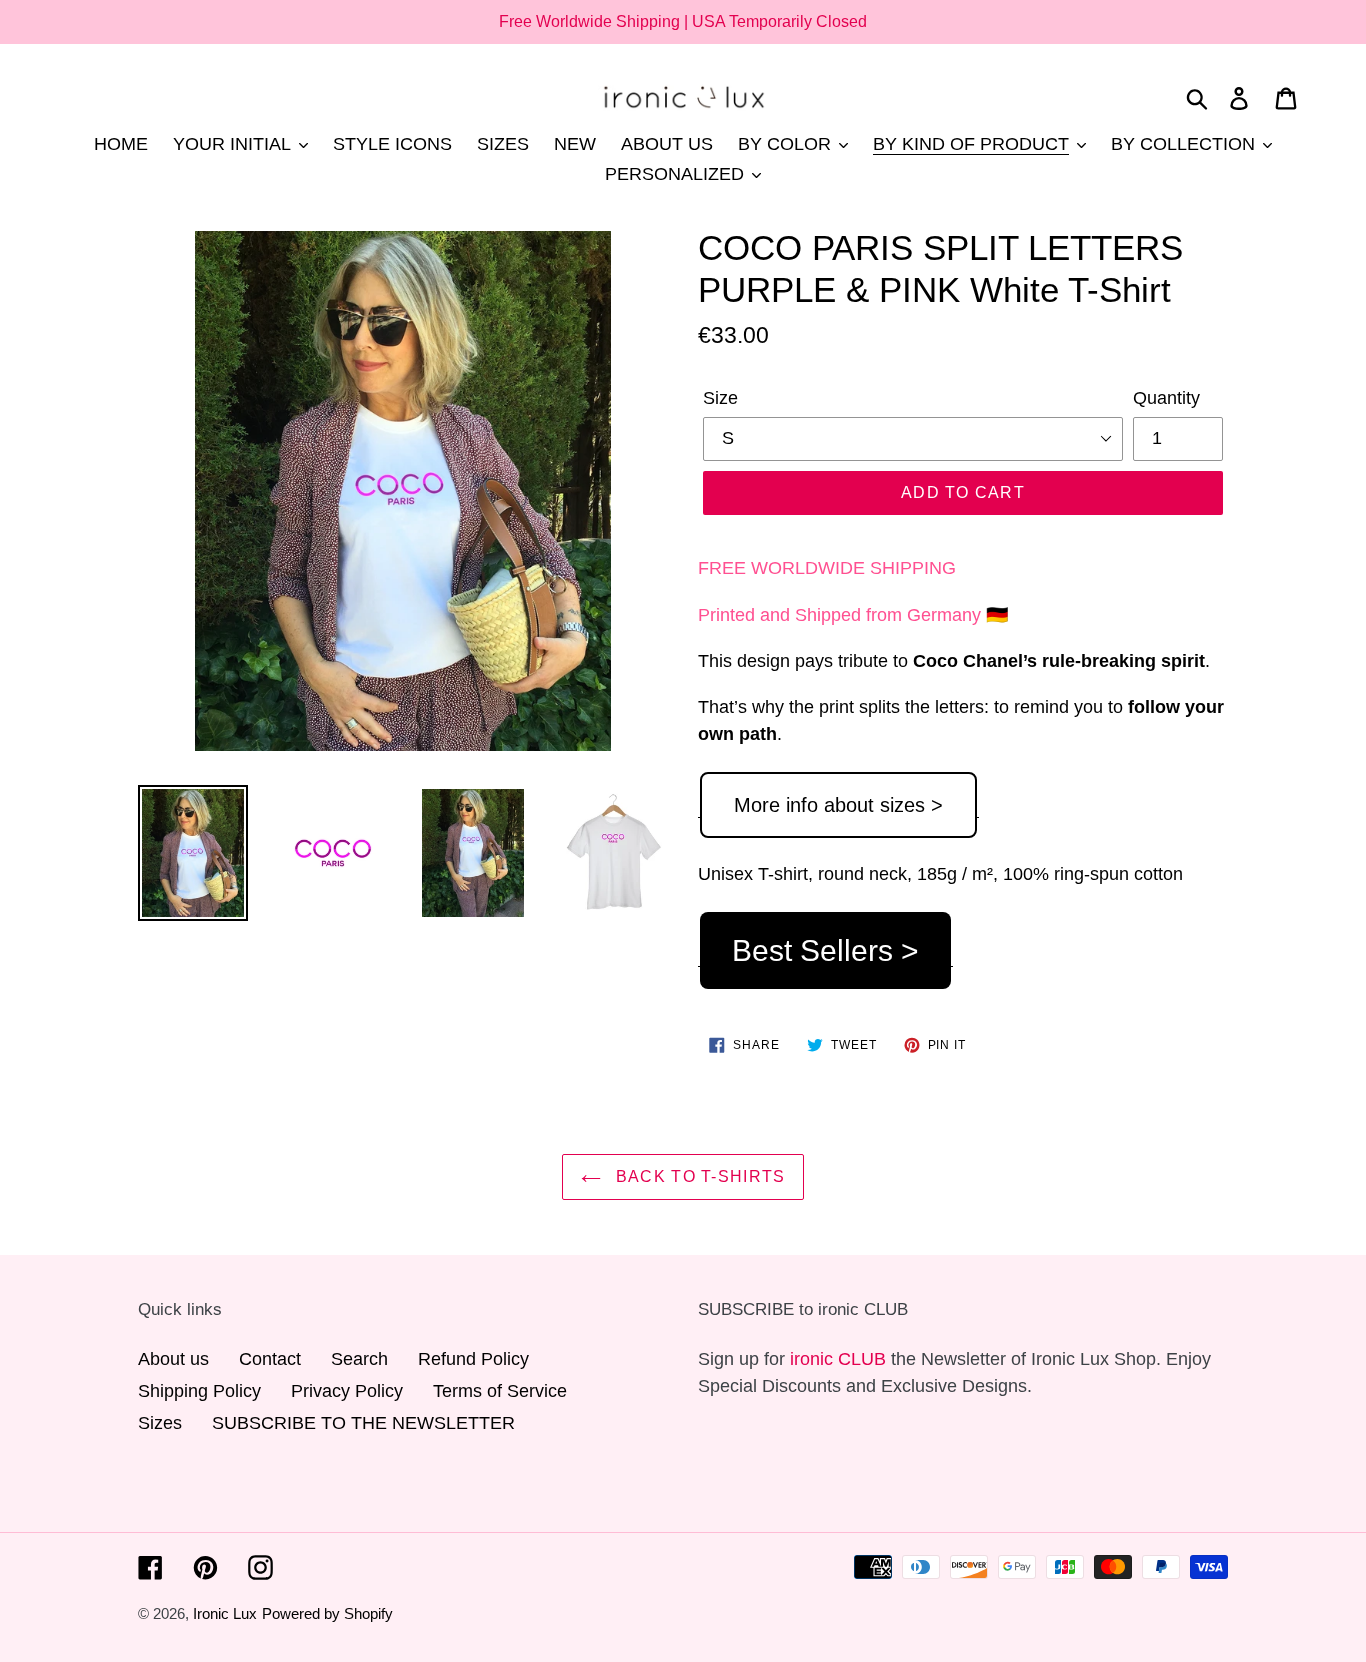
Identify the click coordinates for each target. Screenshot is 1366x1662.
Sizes (160, 1423)
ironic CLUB (838, 1359)
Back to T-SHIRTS (698, 1176)
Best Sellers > (825, 950)
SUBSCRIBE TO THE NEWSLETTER (363, 1423)
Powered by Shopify (327, 1613)
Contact (270, 1359)
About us (173, 1359)
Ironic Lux (225, 1613)
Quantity (1166, 398)
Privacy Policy (347, 1391)
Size (720, 398)
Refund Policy (473, 1359)
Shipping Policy (199, 1391)
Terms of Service (500, 1391)
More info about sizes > (838, 805)
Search (359, 1359)
